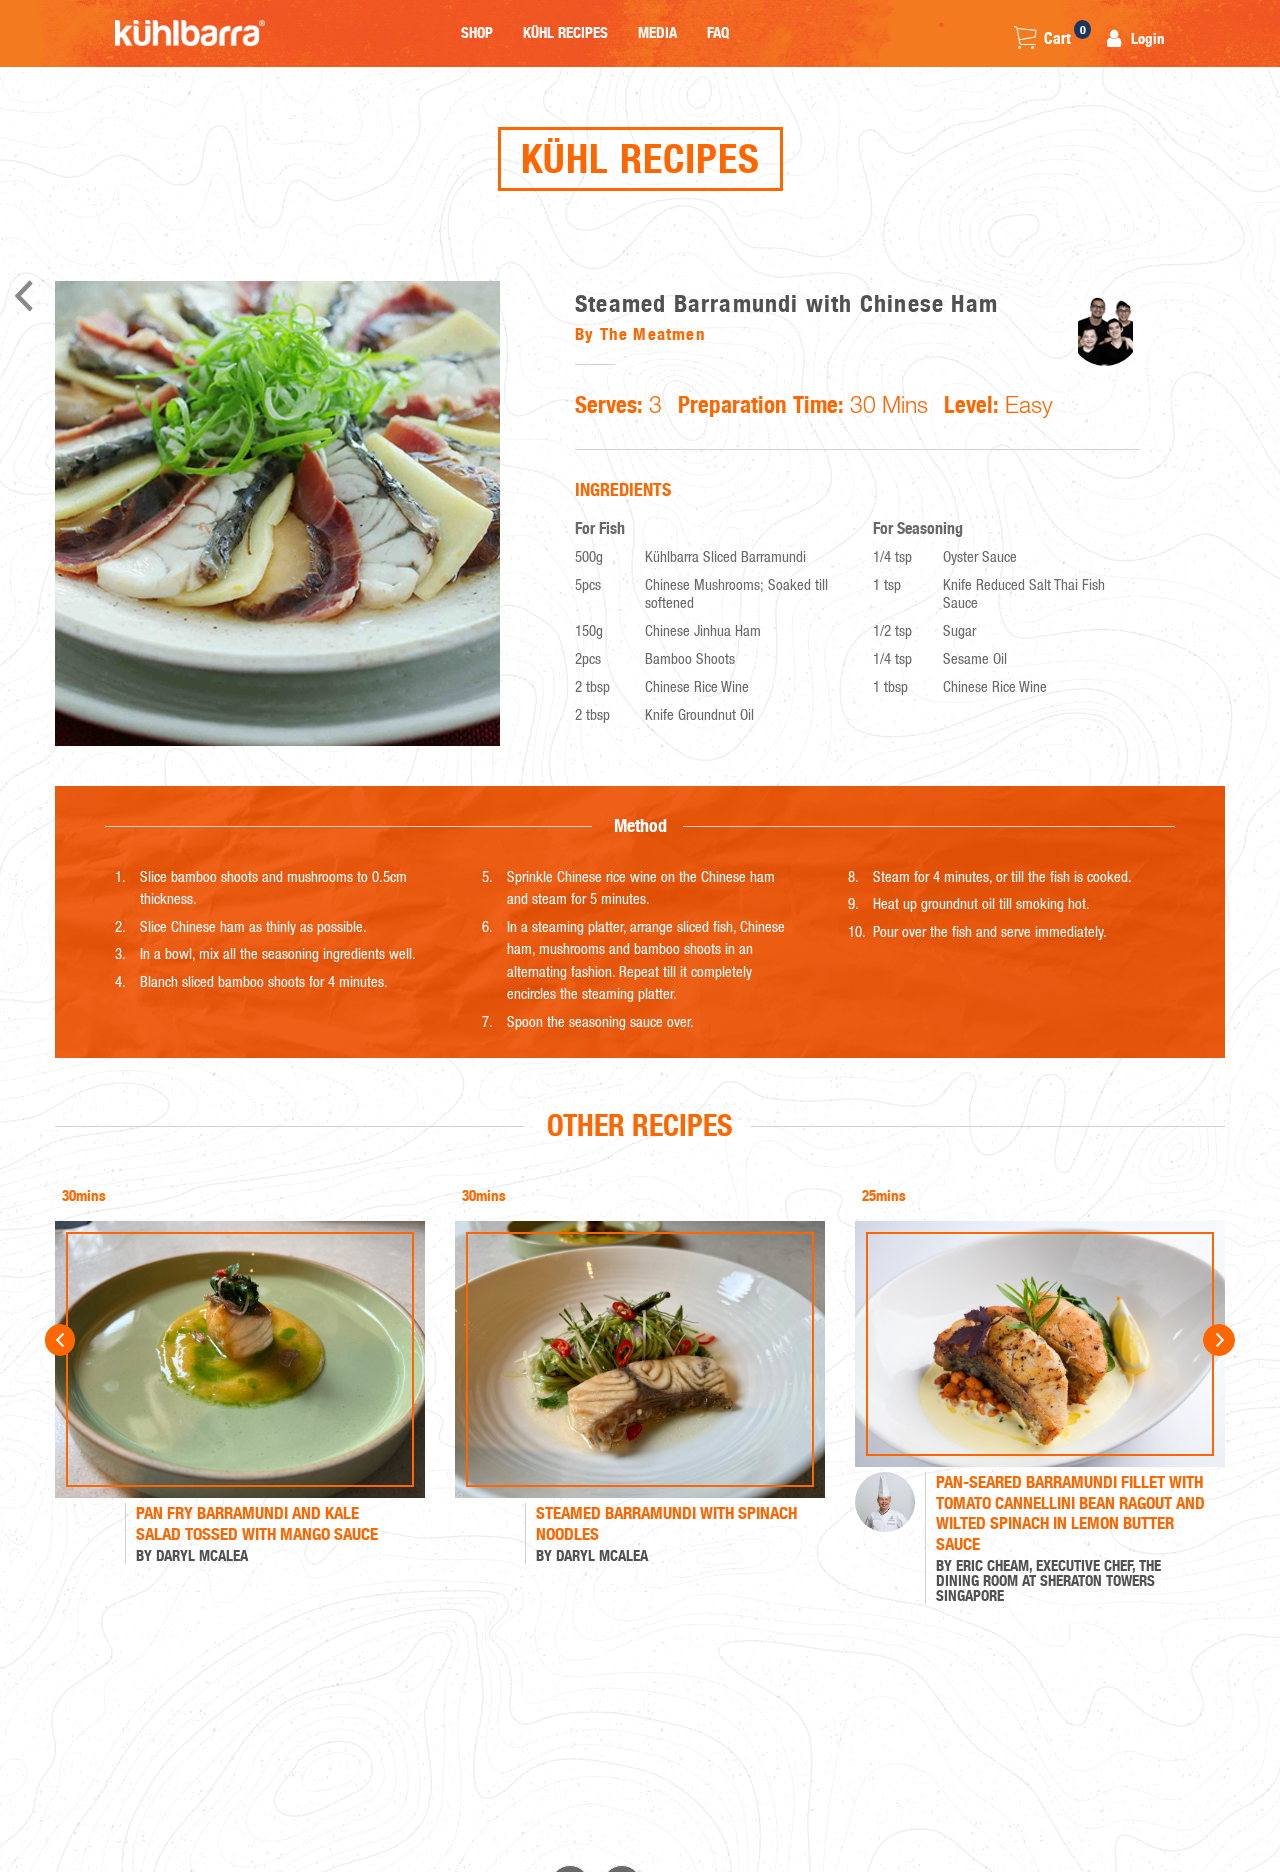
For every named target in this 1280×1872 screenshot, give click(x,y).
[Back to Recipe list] (24, 301)
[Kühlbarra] (190, 33)
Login (1146, 38)
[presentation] (80, 1334)
